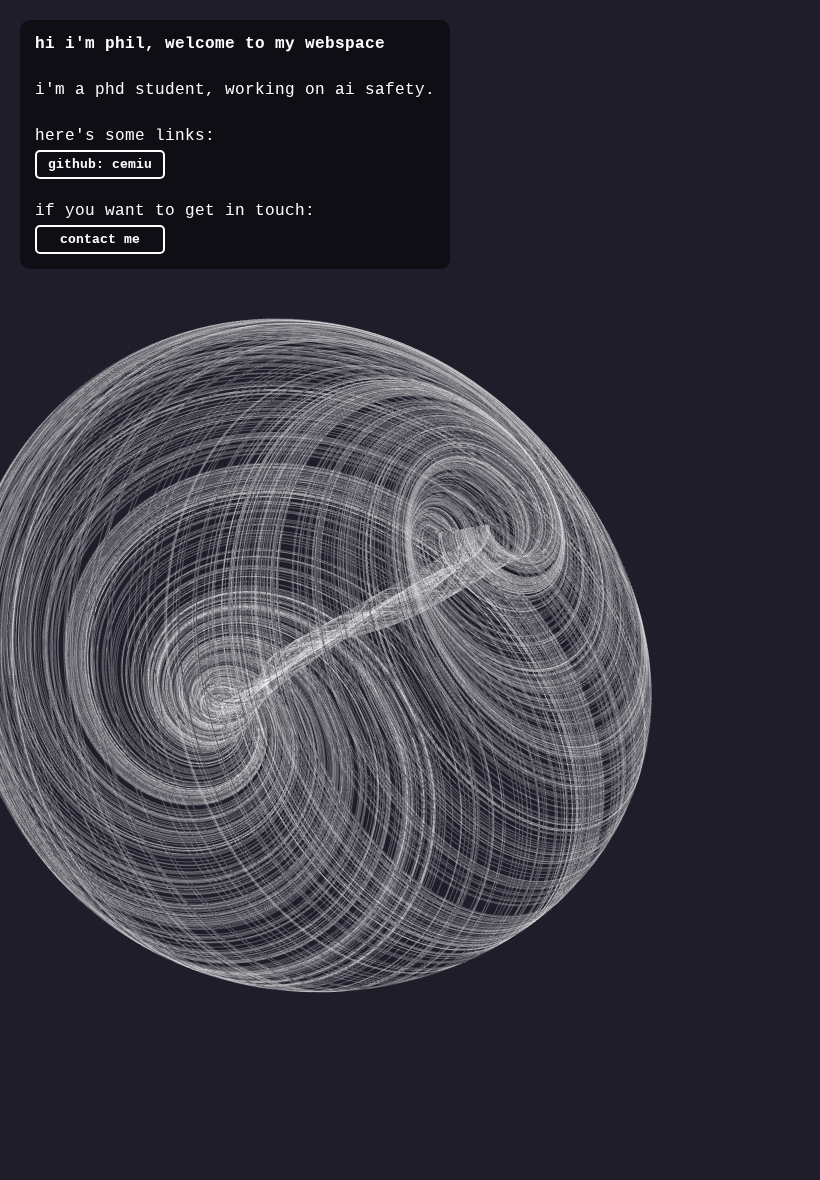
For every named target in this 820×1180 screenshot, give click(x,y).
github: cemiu (100, 164)
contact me (100, 239)
